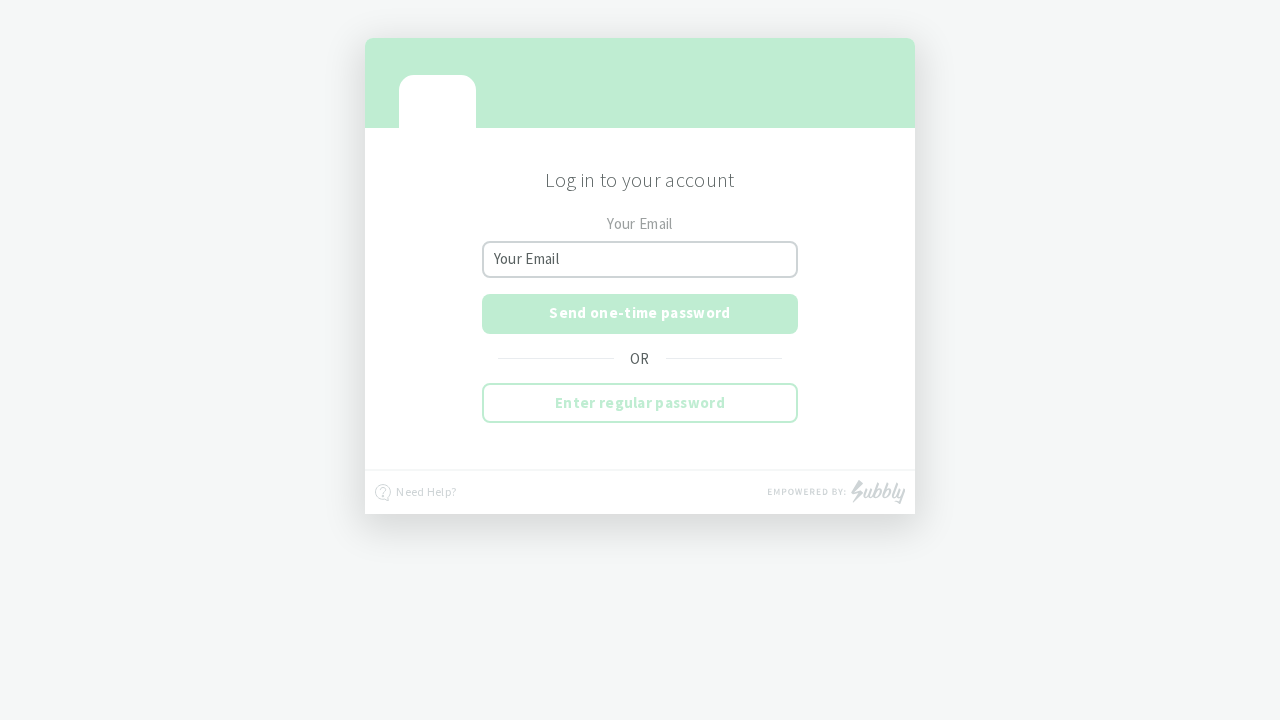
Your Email (639, 223)
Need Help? (425, 491)
